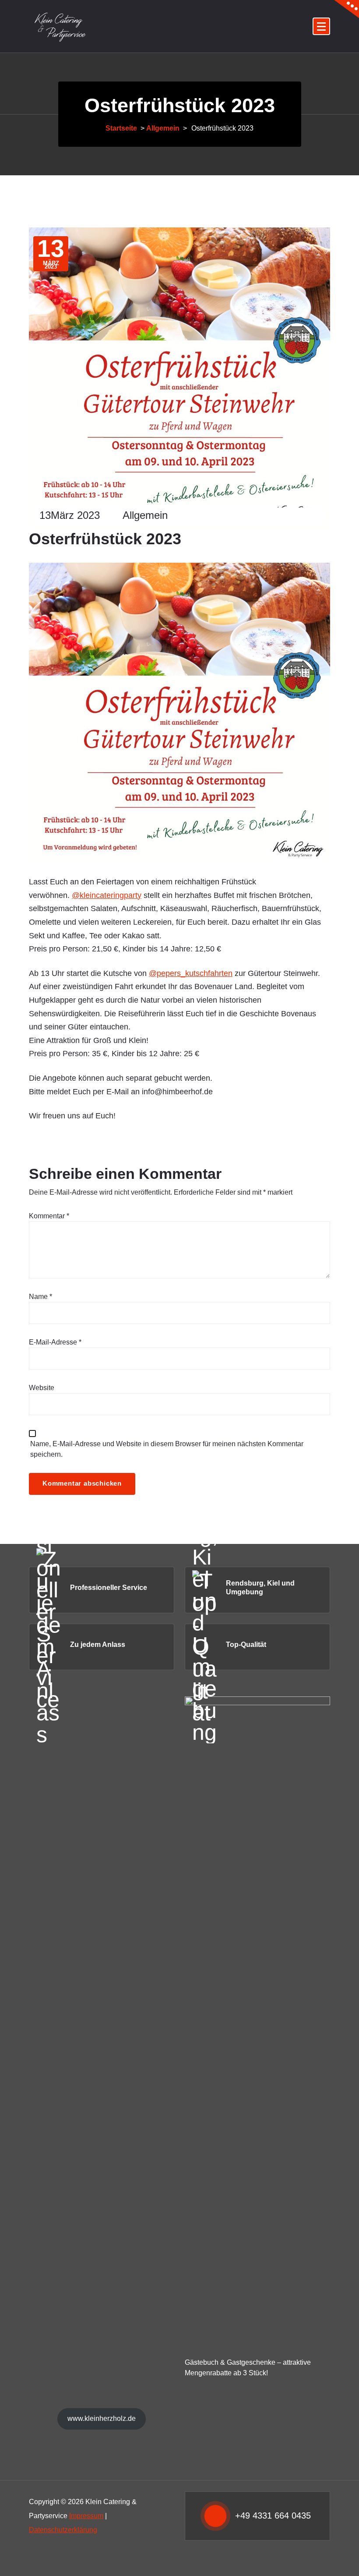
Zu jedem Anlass (98, 1645)
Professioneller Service (109, 1588)
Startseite (121, 128)
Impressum (86, 2516)
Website (42, 1388)
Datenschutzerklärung (63, 2530)
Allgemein (163, 128)
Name (40, 1297)
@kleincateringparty (107, 895)
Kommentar (49, 1216)
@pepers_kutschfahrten (191, 973)
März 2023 (51, 254)
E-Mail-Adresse (55, 1342)
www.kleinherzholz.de (102, 2418)
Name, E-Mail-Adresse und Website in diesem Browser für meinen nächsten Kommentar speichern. (167, 1449)
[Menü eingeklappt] (321, 26)
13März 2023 (70, 515)
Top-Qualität (246, 1645)
